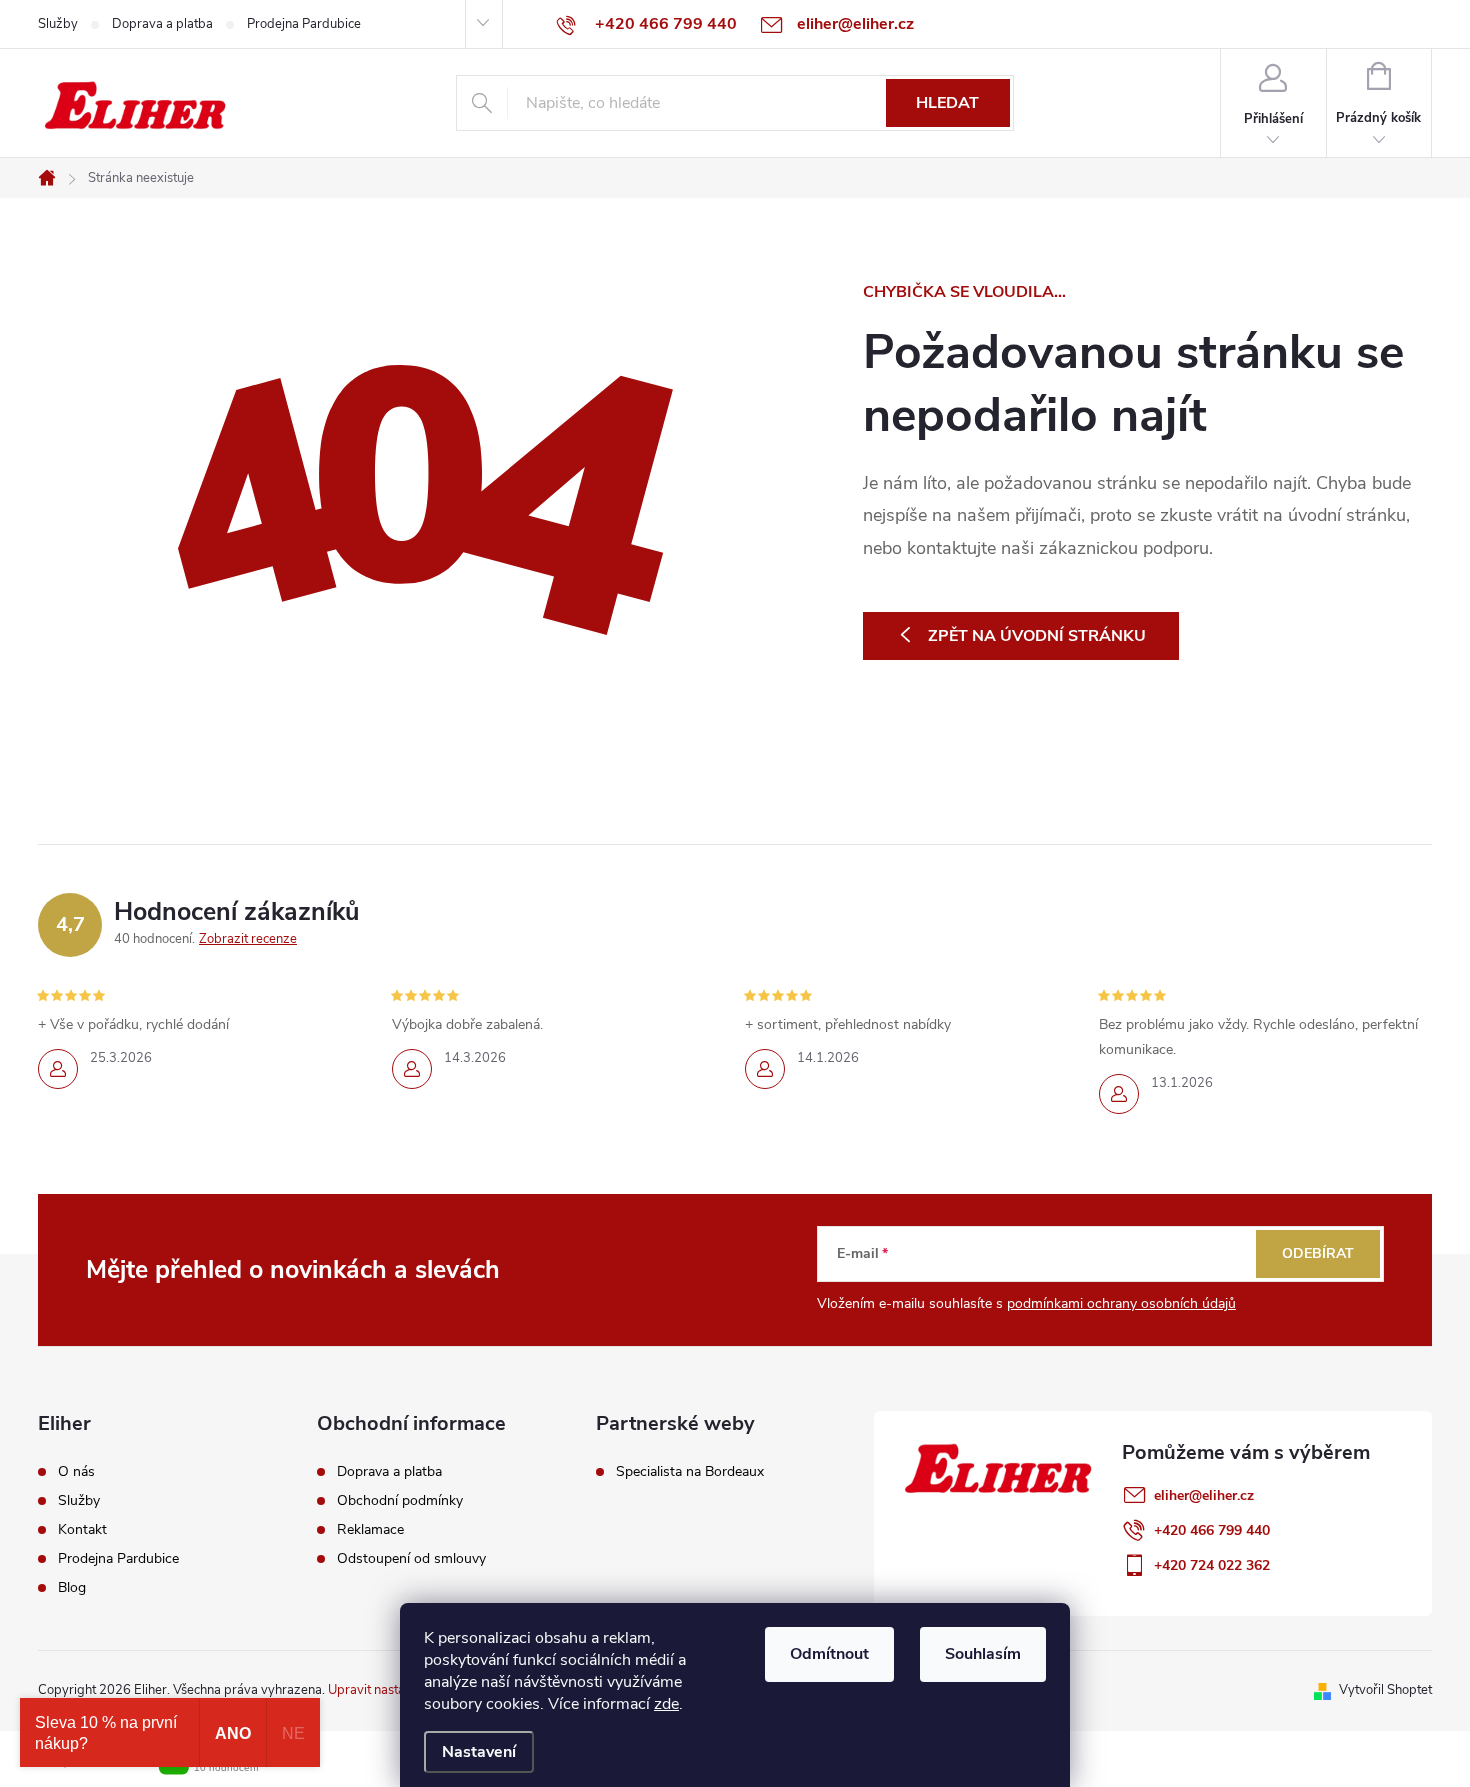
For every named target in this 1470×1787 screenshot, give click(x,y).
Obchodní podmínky (400, 1501)
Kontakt (82, 1530)
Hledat (947, 103)
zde (666, 1704)
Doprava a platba (162, 24)
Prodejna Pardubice (304, 24)
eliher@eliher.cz (1204, 1495)
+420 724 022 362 (1212, 1565)
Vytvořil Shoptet (1385, 1690)
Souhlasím (983, 1654)
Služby (58, 24)
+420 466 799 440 (1212, 1530)
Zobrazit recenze (248, 939)
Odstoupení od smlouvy (411, 1559)
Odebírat (1318, 1253)
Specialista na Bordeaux (690, 1472)
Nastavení (479, 1752)
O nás (76, 1472)
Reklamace (370, 1530)
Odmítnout (829, 1654)
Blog (72, 1588)
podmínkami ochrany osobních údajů (1121, 1303)
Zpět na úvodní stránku (1037, 636)
